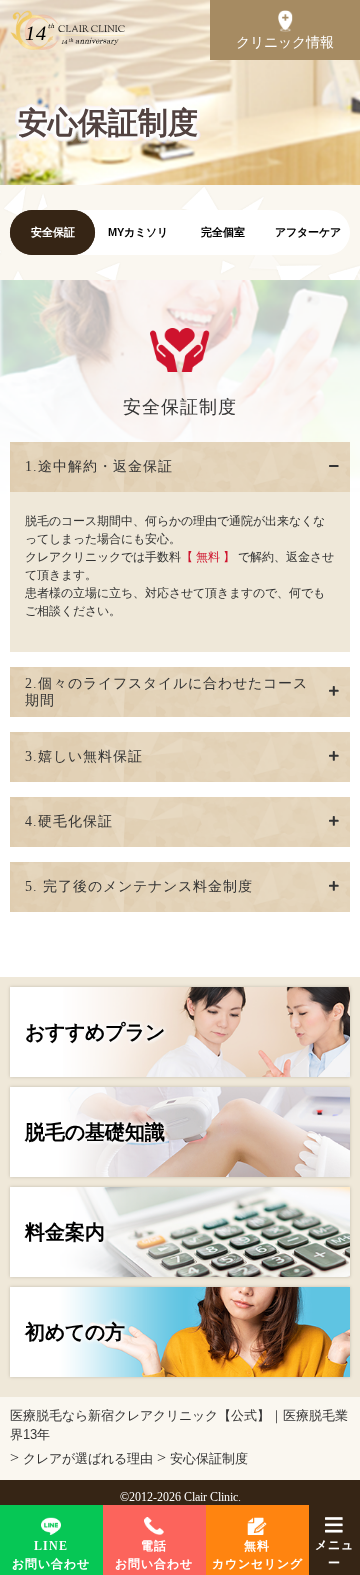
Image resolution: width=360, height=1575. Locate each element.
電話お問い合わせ (154, 1555)
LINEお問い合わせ (51, 1555)
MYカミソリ (138, 232)
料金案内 (65, 1232)
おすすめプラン (95, 1032)
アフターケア (308, 232)
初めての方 (75, 1332)
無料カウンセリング (257, 1555)
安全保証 (53, 232)
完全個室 (223, 232)
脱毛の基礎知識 (95, 1132)
